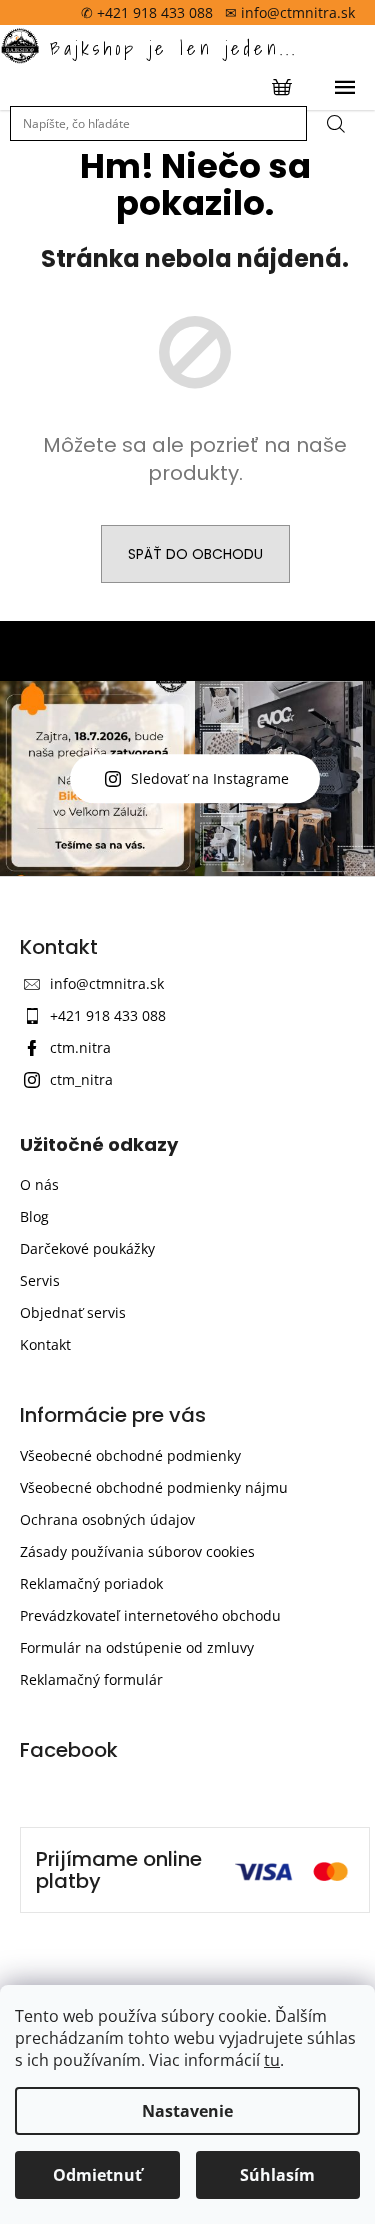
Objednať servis (73, 1312)
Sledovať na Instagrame (210, 778)
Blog (34, 1216)
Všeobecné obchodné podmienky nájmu (154, 1487)
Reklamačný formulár (91, 1679)
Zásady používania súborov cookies (137, 1551)
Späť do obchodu (195, 554)
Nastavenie (187, 2111)
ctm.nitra (80, 1047)
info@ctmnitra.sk (107, 983)
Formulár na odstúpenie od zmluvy (137, 1647)
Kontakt (45, 1344)
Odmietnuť (97, 2175)
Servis (40, 1280)
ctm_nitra (81, 1079)
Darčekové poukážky (87, 1248)
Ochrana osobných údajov (107, 1519)
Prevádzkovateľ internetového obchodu (150, 1615)
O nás (39, 1184)
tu (272, 2060)
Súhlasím (277, 2175)
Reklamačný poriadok (91, 1583)
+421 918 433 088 (108, 1015)
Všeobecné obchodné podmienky (130, 1455)
